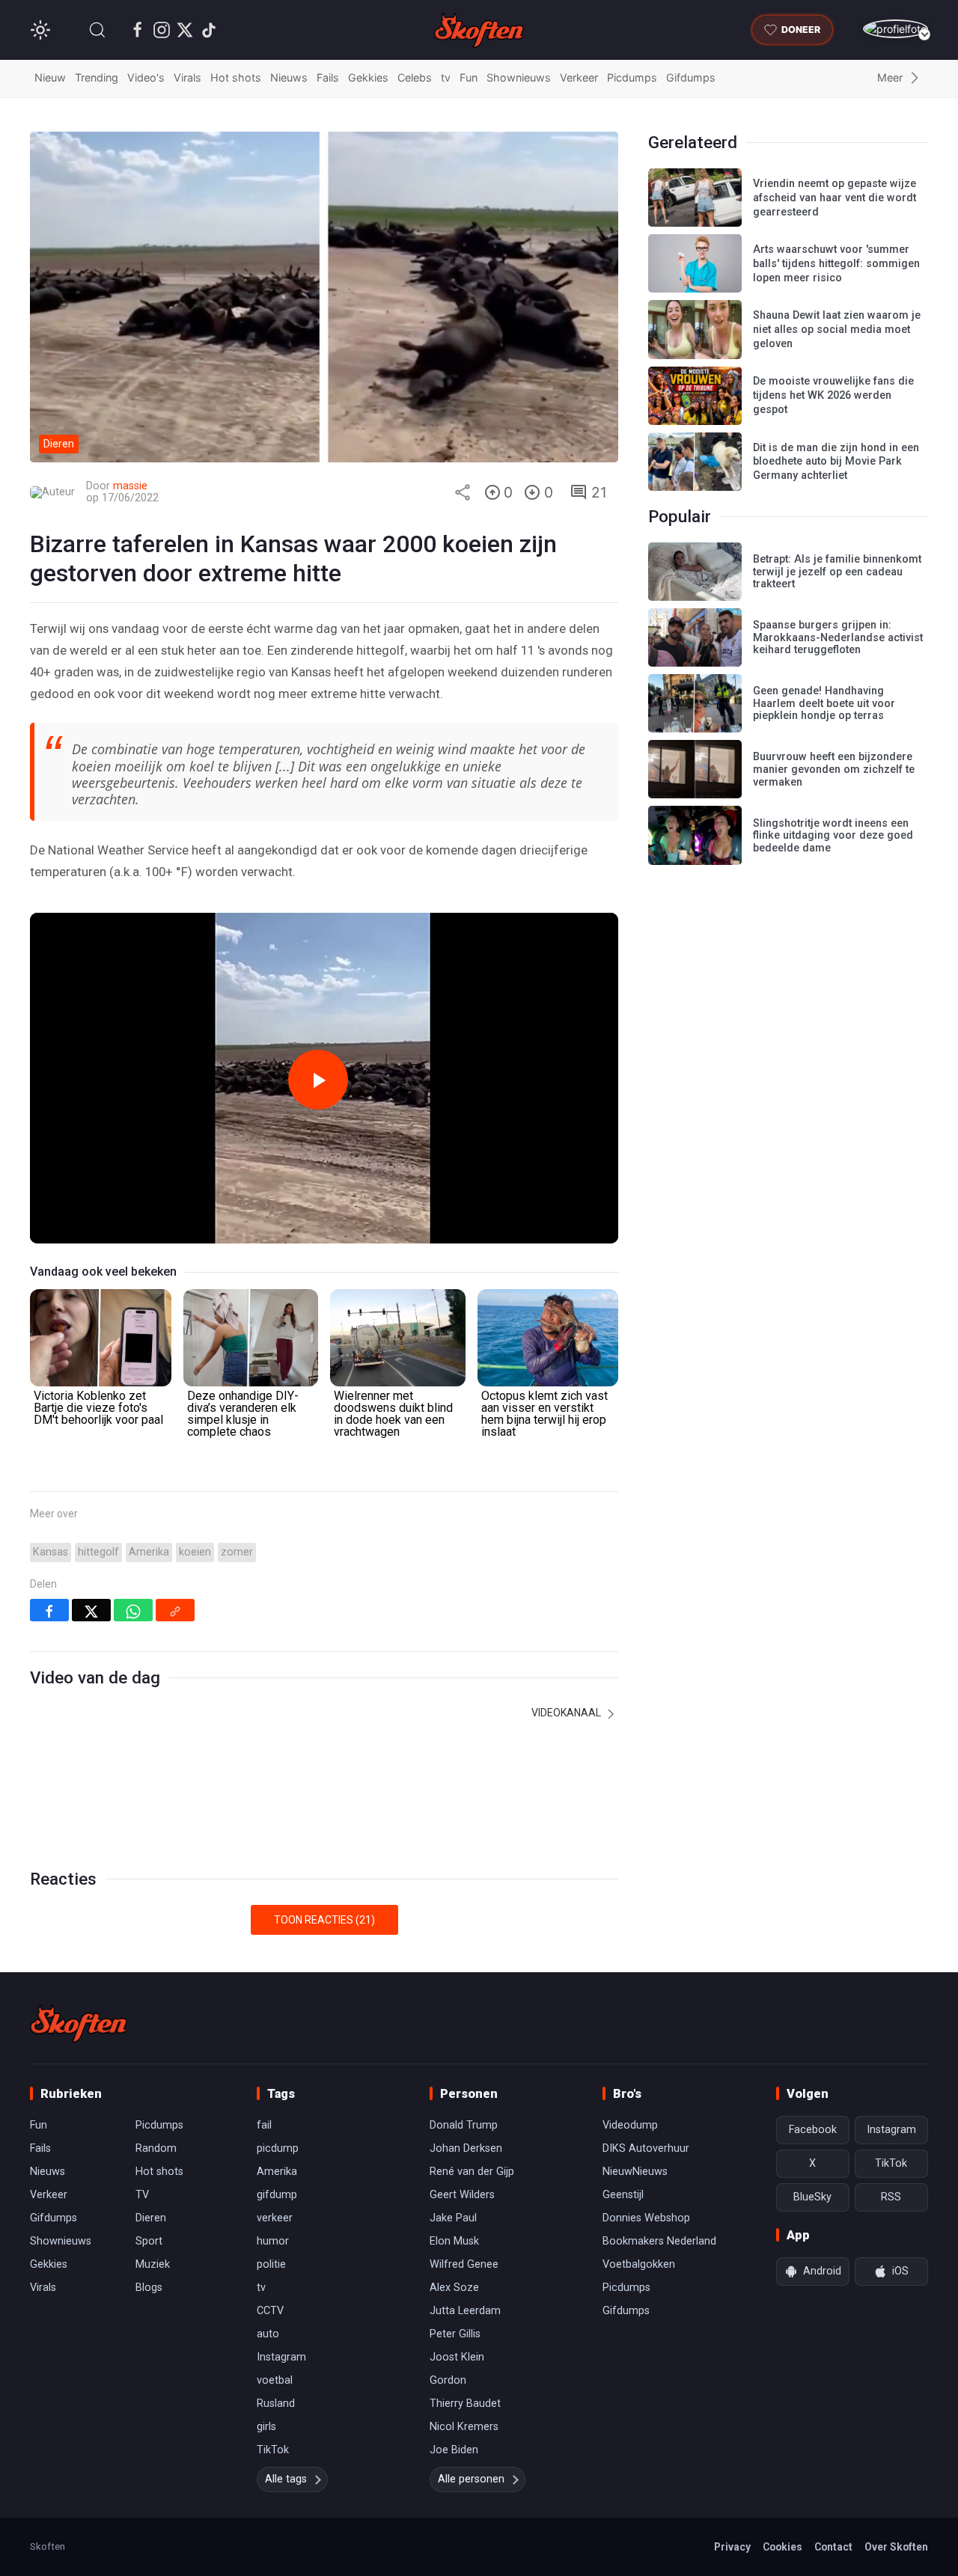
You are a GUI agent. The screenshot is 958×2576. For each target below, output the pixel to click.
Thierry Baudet (465, 2404)
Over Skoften (896, 2547)
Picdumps (632, 77)
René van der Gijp (472, 2172)
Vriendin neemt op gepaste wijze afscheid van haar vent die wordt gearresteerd (835, 198)
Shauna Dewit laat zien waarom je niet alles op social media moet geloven (837, 329)
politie (271, 2264)
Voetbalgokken (639, 2264)
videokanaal (567, 1713)
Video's (146, 77)
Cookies (782, 2547)
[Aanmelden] (896, 29)
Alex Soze (454, 2288)
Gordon (448, 2380)
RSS (891, 2197)
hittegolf (98, 1552)
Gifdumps (691, 77)
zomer (237, 1552)
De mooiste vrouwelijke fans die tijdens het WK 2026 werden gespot (833, 395)
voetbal (275, 2380)
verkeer (275, 2218)
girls (266, 2427)
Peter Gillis (455, 2334)
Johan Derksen (466, 2148)
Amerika (149, 1552)
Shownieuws (519, 77)
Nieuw (50, 77)
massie (130, 486)
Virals (187, 77)
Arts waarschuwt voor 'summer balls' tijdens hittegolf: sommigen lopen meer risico (836, 263)
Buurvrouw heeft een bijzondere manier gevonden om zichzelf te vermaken (834, 769)
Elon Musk (454, 2241)
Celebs (415, 77)
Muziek (153, 2264)
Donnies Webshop (646, 2218)
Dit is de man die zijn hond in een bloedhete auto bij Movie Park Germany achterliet (836, 462)
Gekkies (368, 77)
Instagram (281, 2357)
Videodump (630, 2125)
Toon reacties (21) (324, 1920)
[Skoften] (79, 2023)
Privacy (732, 2547)
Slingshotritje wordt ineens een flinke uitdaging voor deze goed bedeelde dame (833, 836)
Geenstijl (623, 2195)
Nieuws (289, 77)
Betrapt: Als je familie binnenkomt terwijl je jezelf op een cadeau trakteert (837, 572)
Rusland (276, 2404)
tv (446, 77)
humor (273, 2241)
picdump (278, 2148)
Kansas (51, 1552)
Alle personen (471, 2479)
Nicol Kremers (464, 2427)
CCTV (270, 2311)
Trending (97, 77)
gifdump (277, 2195)
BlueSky (812, 2197)
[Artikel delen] (463, 492)
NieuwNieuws (635, 2172)
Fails (328, 77)
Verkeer (579, 77)
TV (142, 2195)
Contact (833, 2547)
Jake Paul (453, 2218)
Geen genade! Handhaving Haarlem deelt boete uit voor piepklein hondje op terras (824, 703)
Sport (149, 2241)
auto (268, 2334)
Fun (469, 77)
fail (264, 2125)
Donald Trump (464, 2125)
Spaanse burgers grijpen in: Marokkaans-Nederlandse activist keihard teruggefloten (838, 637)
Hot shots (236, 77)
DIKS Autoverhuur (646, 2148)
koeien (195, 1552)
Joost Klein (457, 2357)
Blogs (149, 2288)
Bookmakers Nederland (659, 2241)
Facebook (813, 2130)
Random (156, 2148)
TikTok (273, 2450)
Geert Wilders (462, 2195)
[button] (97, 30)
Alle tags (286, 2479)
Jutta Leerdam (465, 2311)
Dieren (151, 2218)
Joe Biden (454, 2450)
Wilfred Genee (464, 2264)
